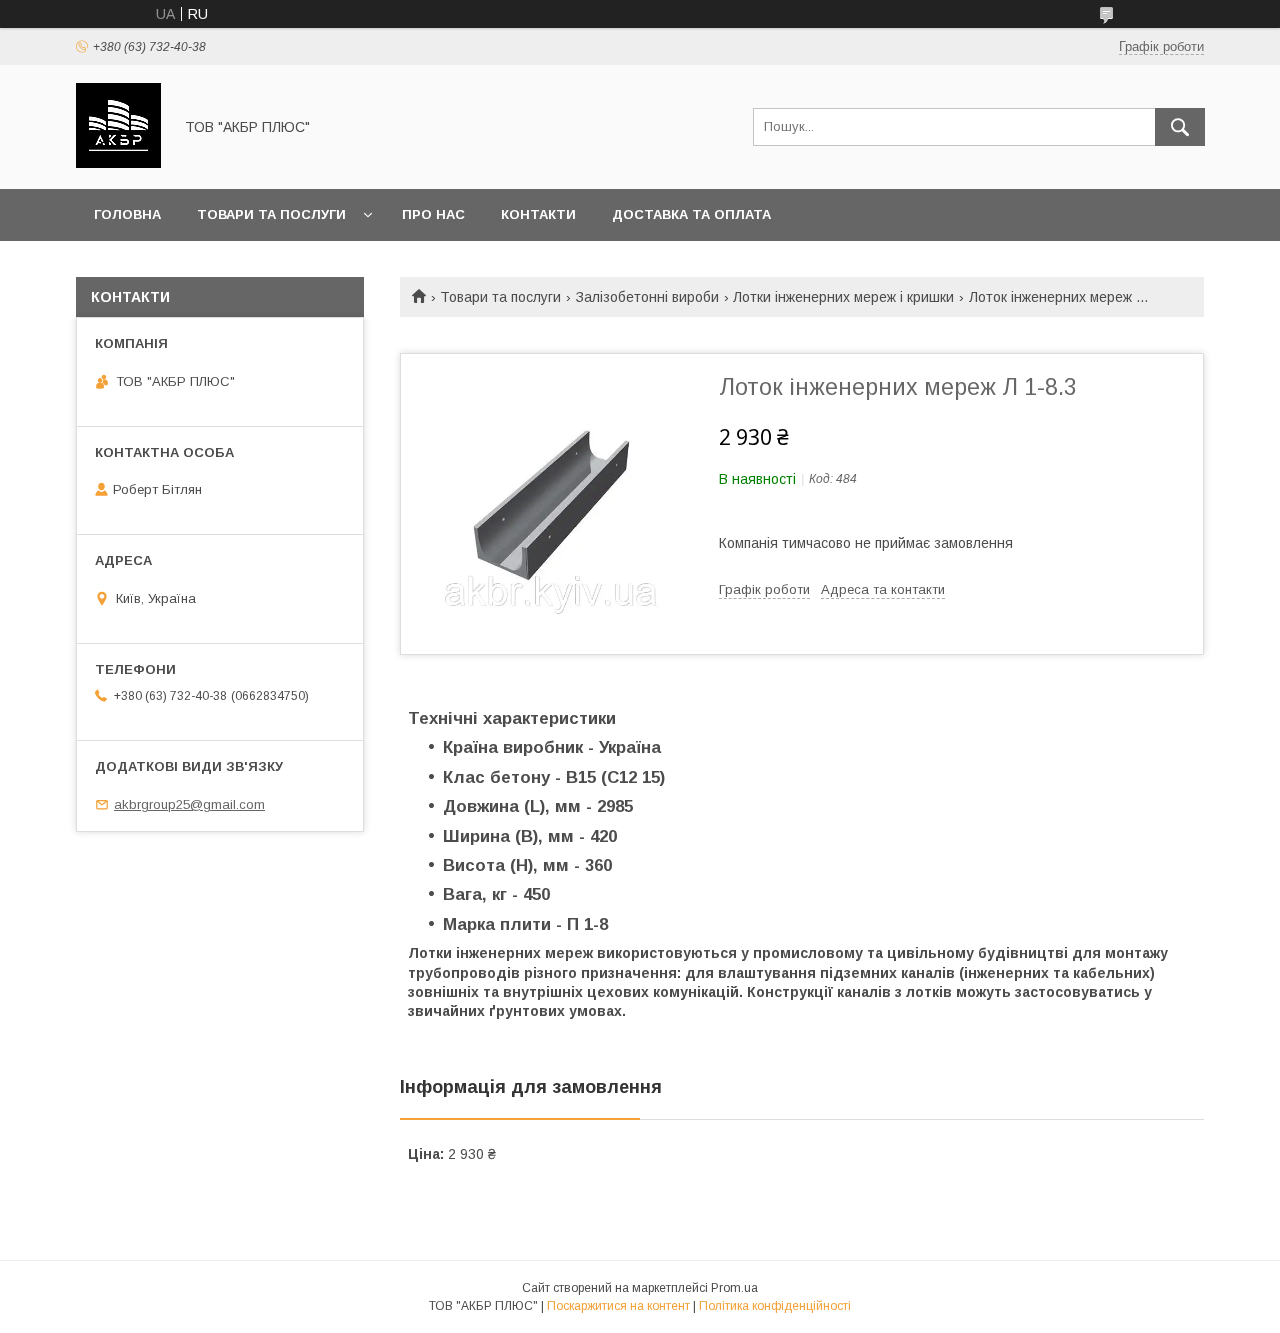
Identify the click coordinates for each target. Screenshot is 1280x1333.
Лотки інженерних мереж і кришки (843, 297)
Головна (127, 214)
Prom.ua (734, 1288)
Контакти (538, 214)
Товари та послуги (271, 214)
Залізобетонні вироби (647, 297)
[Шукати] (1180, 127)
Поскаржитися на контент (618, 1306)
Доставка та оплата (691, 214)
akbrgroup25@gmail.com (189, 804)
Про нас (433, 214)
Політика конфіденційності (775, 1306)
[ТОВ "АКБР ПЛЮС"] (118, 163)
